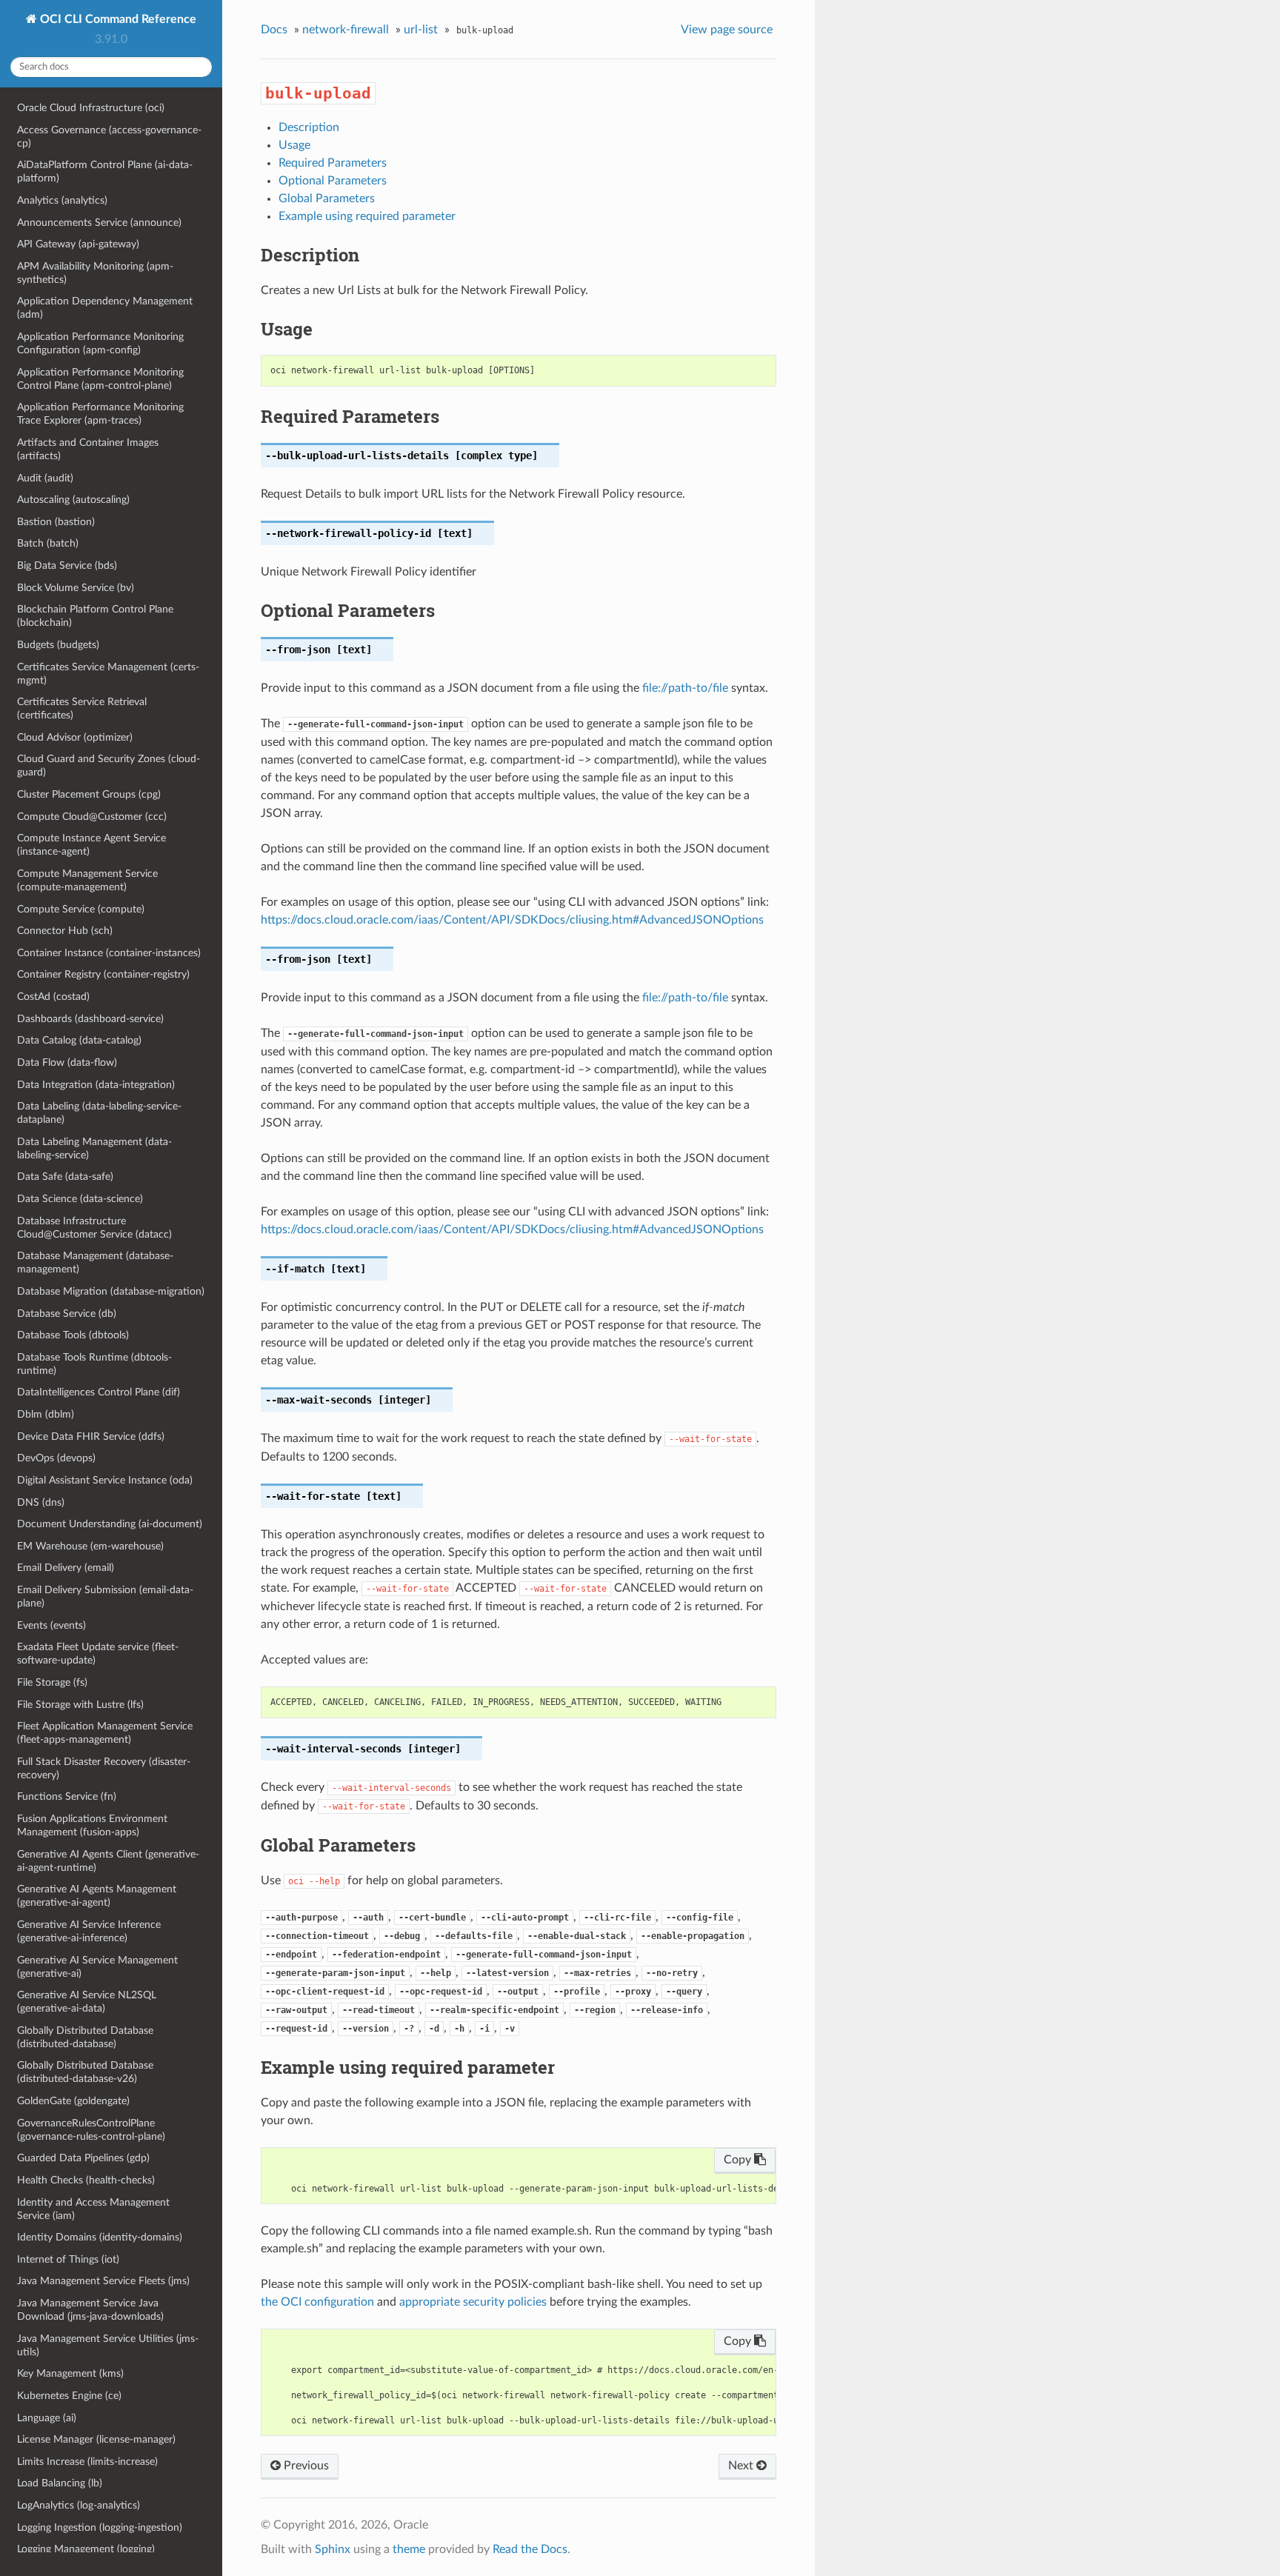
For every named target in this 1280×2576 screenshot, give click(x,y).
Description (309, 127)
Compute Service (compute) (81, 909)
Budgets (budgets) (58, 645)
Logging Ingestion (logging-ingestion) (100, 2527)
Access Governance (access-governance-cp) (109, 137)
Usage (294, 145)
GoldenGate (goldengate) (73, 2101)
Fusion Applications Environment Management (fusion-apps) (92, 1825)
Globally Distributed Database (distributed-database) (85, 2037)
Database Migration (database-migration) (111, 1291)
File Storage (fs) (52, 1682)
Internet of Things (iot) (68, 2259)
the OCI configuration (317, 2302)
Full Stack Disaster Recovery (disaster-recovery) (104, 1768)
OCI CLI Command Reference (117, 19)
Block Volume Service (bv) (76, 588)
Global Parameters (327, 198)
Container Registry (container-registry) (103, 974)
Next (742, 2466)
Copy (739, 2160)
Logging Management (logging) (86, 2549)
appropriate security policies (473, 2302)
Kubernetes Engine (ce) (69, 2396)
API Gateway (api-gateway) (78, 244)
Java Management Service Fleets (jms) (103, 2281)
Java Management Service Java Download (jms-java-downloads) (90, 2310)
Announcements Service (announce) (99, 223)
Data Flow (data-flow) (67, 1062)
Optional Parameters (333, 181)
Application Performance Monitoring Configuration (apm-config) (100, 343)
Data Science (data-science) (80, 1199)
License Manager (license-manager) (96, 2439)
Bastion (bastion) (56, 522)
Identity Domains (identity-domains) (100, 2237)
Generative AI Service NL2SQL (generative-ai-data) (87, 2002)
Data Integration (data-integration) (96, 1085)
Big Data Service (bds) (67, 565)
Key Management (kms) (70, 2373)
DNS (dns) (41, 1502)
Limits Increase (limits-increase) (87, 2462)
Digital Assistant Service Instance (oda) (105, 1480)
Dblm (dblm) (46, 1414)
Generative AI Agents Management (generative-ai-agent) (97, 1896)
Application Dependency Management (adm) (105, 308)
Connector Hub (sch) (65, 931)
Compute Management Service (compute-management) (87, 880)
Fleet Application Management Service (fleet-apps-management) (105, 1733)
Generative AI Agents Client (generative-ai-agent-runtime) (108, 1861)
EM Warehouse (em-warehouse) (90, 1546)
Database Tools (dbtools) (73, 1335)
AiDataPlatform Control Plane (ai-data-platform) (105, 171)
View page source (727, 30)
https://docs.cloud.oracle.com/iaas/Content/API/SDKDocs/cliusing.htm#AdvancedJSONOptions (512, 920)
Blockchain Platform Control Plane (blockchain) (95, 616)
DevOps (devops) (56, 1458)
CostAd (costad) (53, 997)
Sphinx (333, 2549)
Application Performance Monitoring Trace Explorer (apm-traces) (100, 414)
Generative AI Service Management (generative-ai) (97, 1967)
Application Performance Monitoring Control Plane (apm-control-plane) (100, 379)
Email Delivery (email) (66, 1568)
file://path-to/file (685, 688)
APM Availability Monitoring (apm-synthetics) (95, 273)
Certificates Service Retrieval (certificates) (82, 708)
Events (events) (51, 1625)
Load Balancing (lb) (60, 2483)
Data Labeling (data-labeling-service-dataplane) (99, 1113)
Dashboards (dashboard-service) (90, 1019)
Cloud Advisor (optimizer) (75, 737)
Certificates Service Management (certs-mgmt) (108, 674)
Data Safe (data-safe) (65, 1177)
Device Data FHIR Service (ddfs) (91, 1437)
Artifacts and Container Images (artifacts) (88, 449)
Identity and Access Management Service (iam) (93, 2209)
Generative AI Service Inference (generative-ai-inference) (89, 1931)
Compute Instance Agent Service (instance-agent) (91, 845)
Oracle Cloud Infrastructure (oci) (91, 108)
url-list (421, 30)
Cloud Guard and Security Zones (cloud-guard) (109, 765)
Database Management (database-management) (95, 1262)
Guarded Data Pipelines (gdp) (83, 2158)
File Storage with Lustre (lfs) (80, 1705)
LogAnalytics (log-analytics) (79, 2505)
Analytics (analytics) (62, 200)
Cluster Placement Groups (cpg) (89, 794)
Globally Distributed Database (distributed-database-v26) (85, 2072)
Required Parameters (333, 163)
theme (409, 2549)
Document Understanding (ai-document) (110, 1524)
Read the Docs (530, 2549)
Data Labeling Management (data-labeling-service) (94, 1148)
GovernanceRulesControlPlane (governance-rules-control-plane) (91, 2130)
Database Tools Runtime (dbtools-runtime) (94, 1364)
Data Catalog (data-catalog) (79, 1040)
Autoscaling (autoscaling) (73, 500)
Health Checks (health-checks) (86, 2180)
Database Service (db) (67, 1314)
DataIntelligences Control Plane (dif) (99, 1392)
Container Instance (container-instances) (109, 953)
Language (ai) (47, 2418)
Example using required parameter (367, 216)
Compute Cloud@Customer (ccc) (92, 817)
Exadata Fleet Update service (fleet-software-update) (98, 1654)
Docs (274, 30)
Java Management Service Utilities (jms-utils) (108, 2345)
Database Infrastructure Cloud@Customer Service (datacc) (94, 1228)
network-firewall (346, 30)
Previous (305, 2466)
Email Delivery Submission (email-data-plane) (105, 1596)
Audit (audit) (45, 478)
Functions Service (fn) (67, 1796)
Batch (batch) (48, 543)
